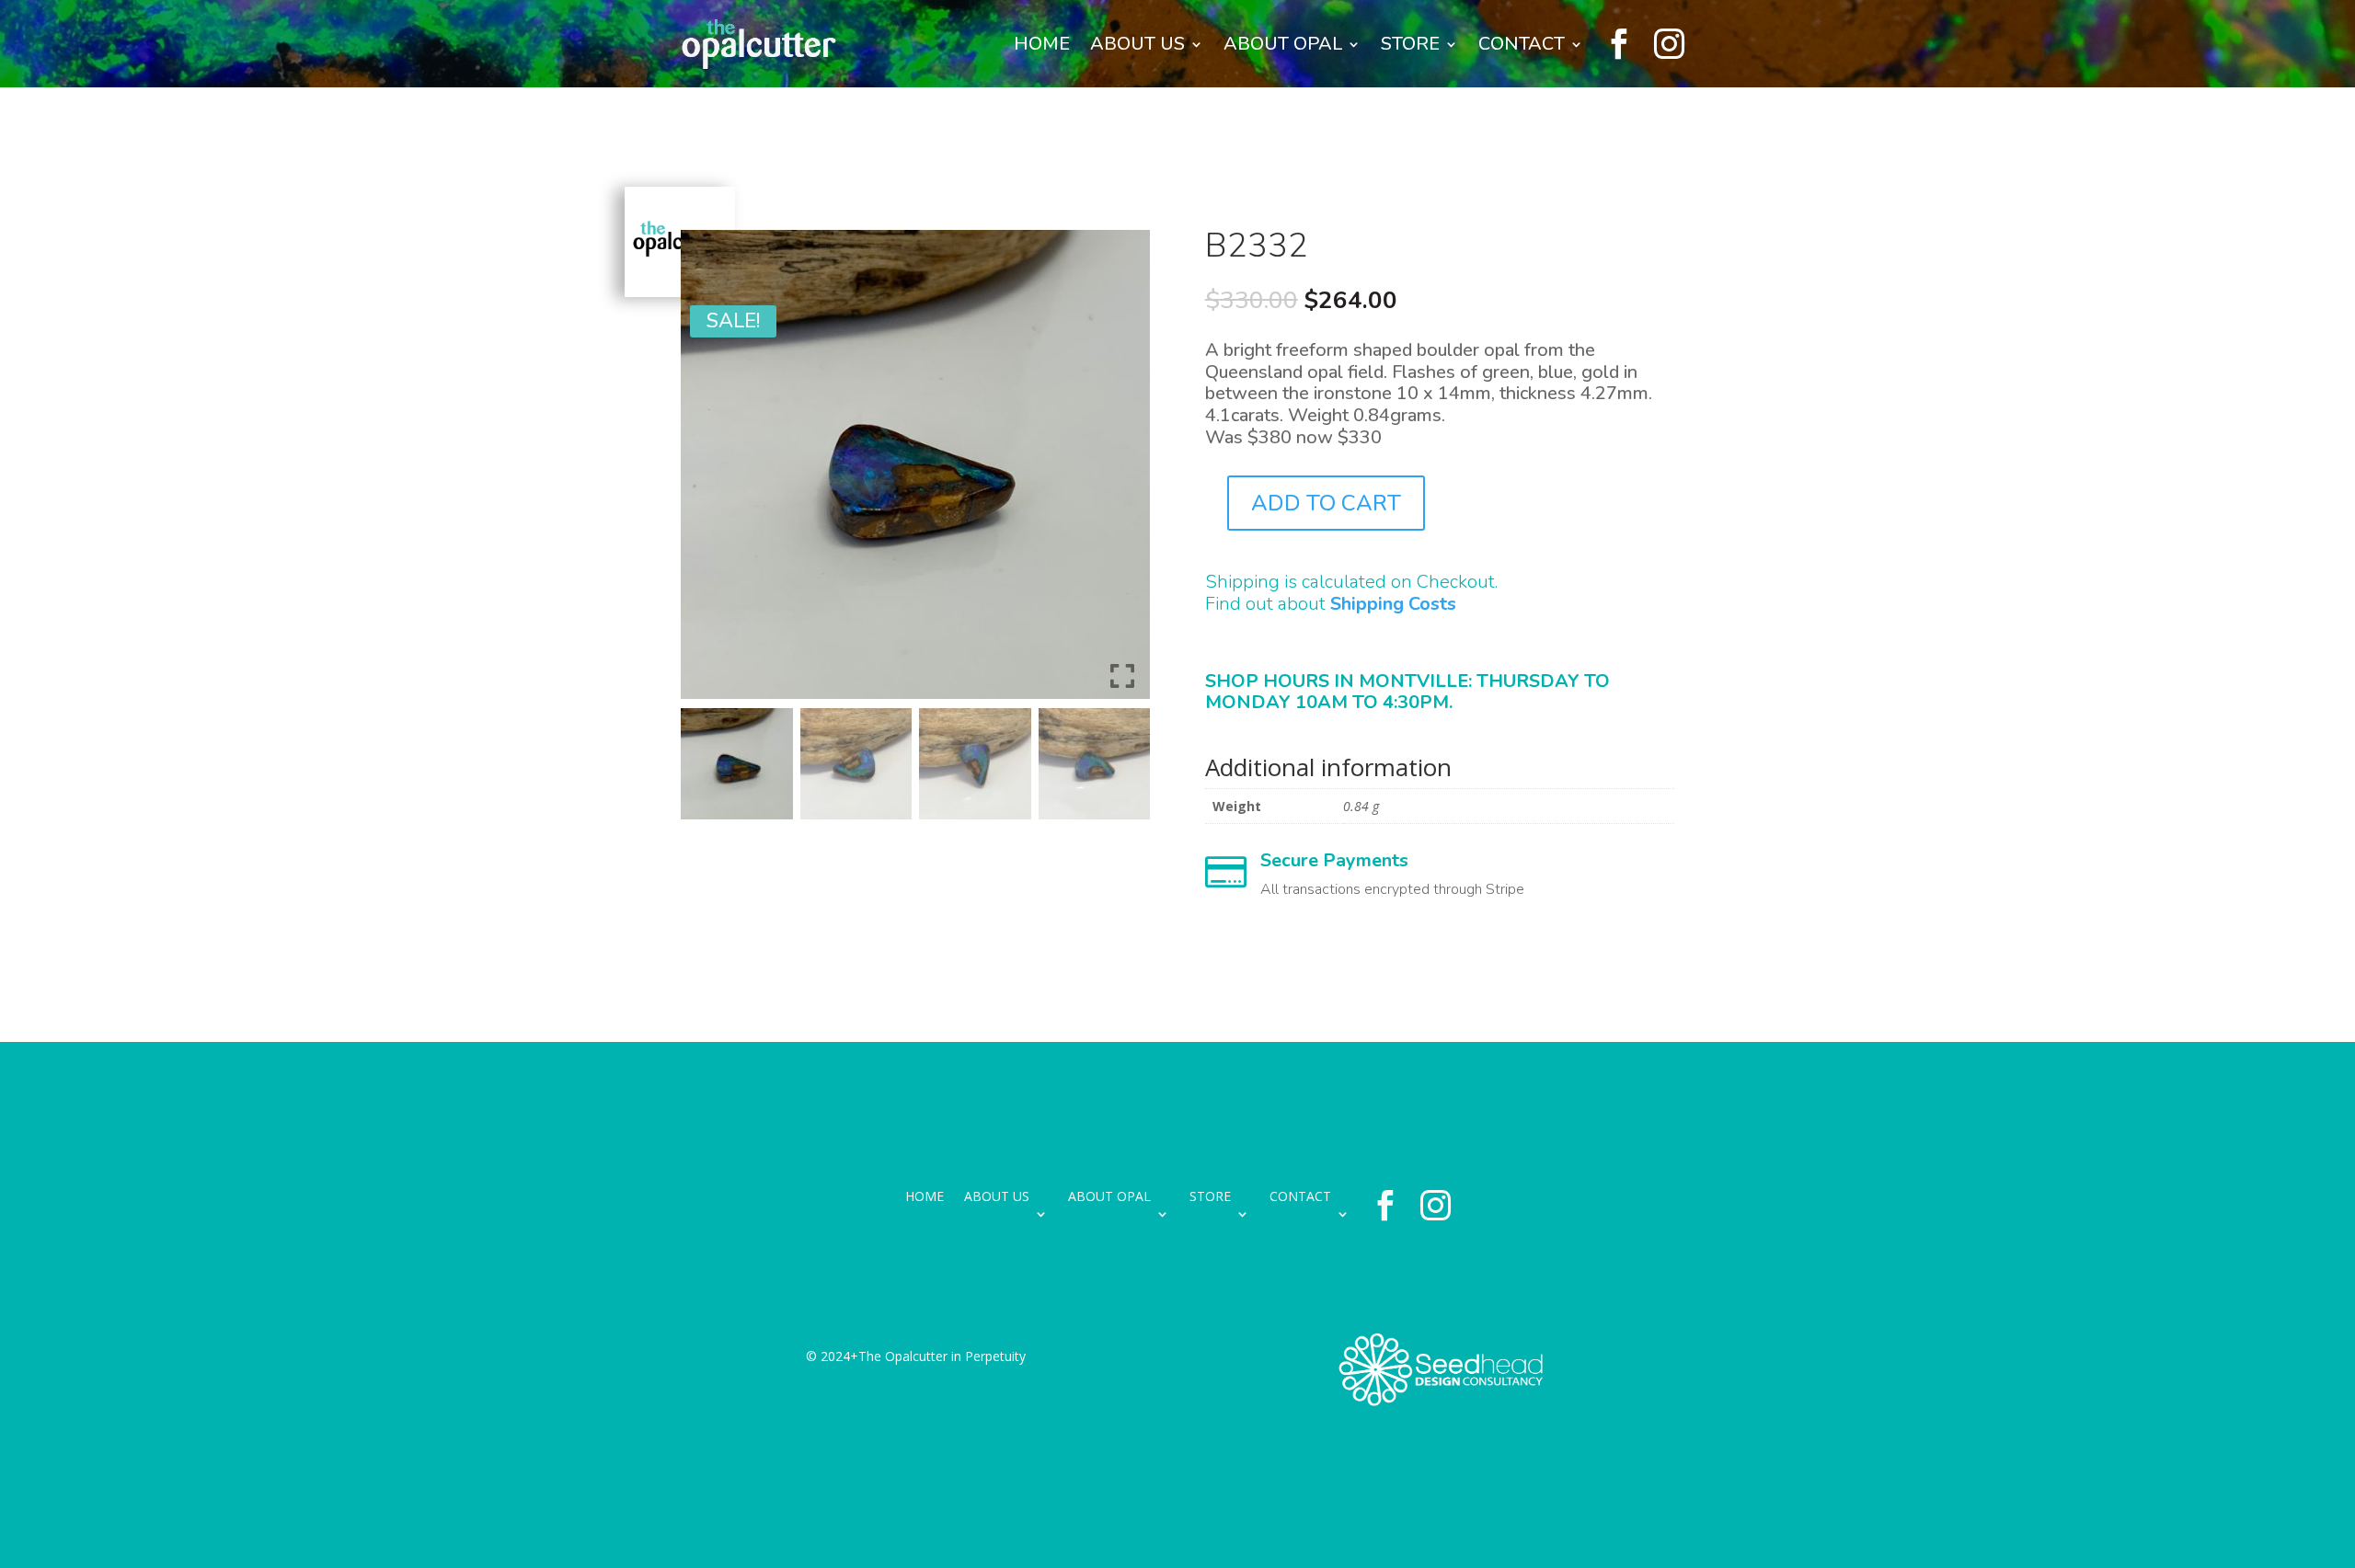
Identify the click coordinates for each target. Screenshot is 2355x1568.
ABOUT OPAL (1283, 44)
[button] (1122, 472)
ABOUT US (1137, 44)
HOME (1042, 44)
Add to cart (1326, 503)
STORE (1410, 44)
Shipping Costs (1393, 604)
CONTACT (1522, 44)
